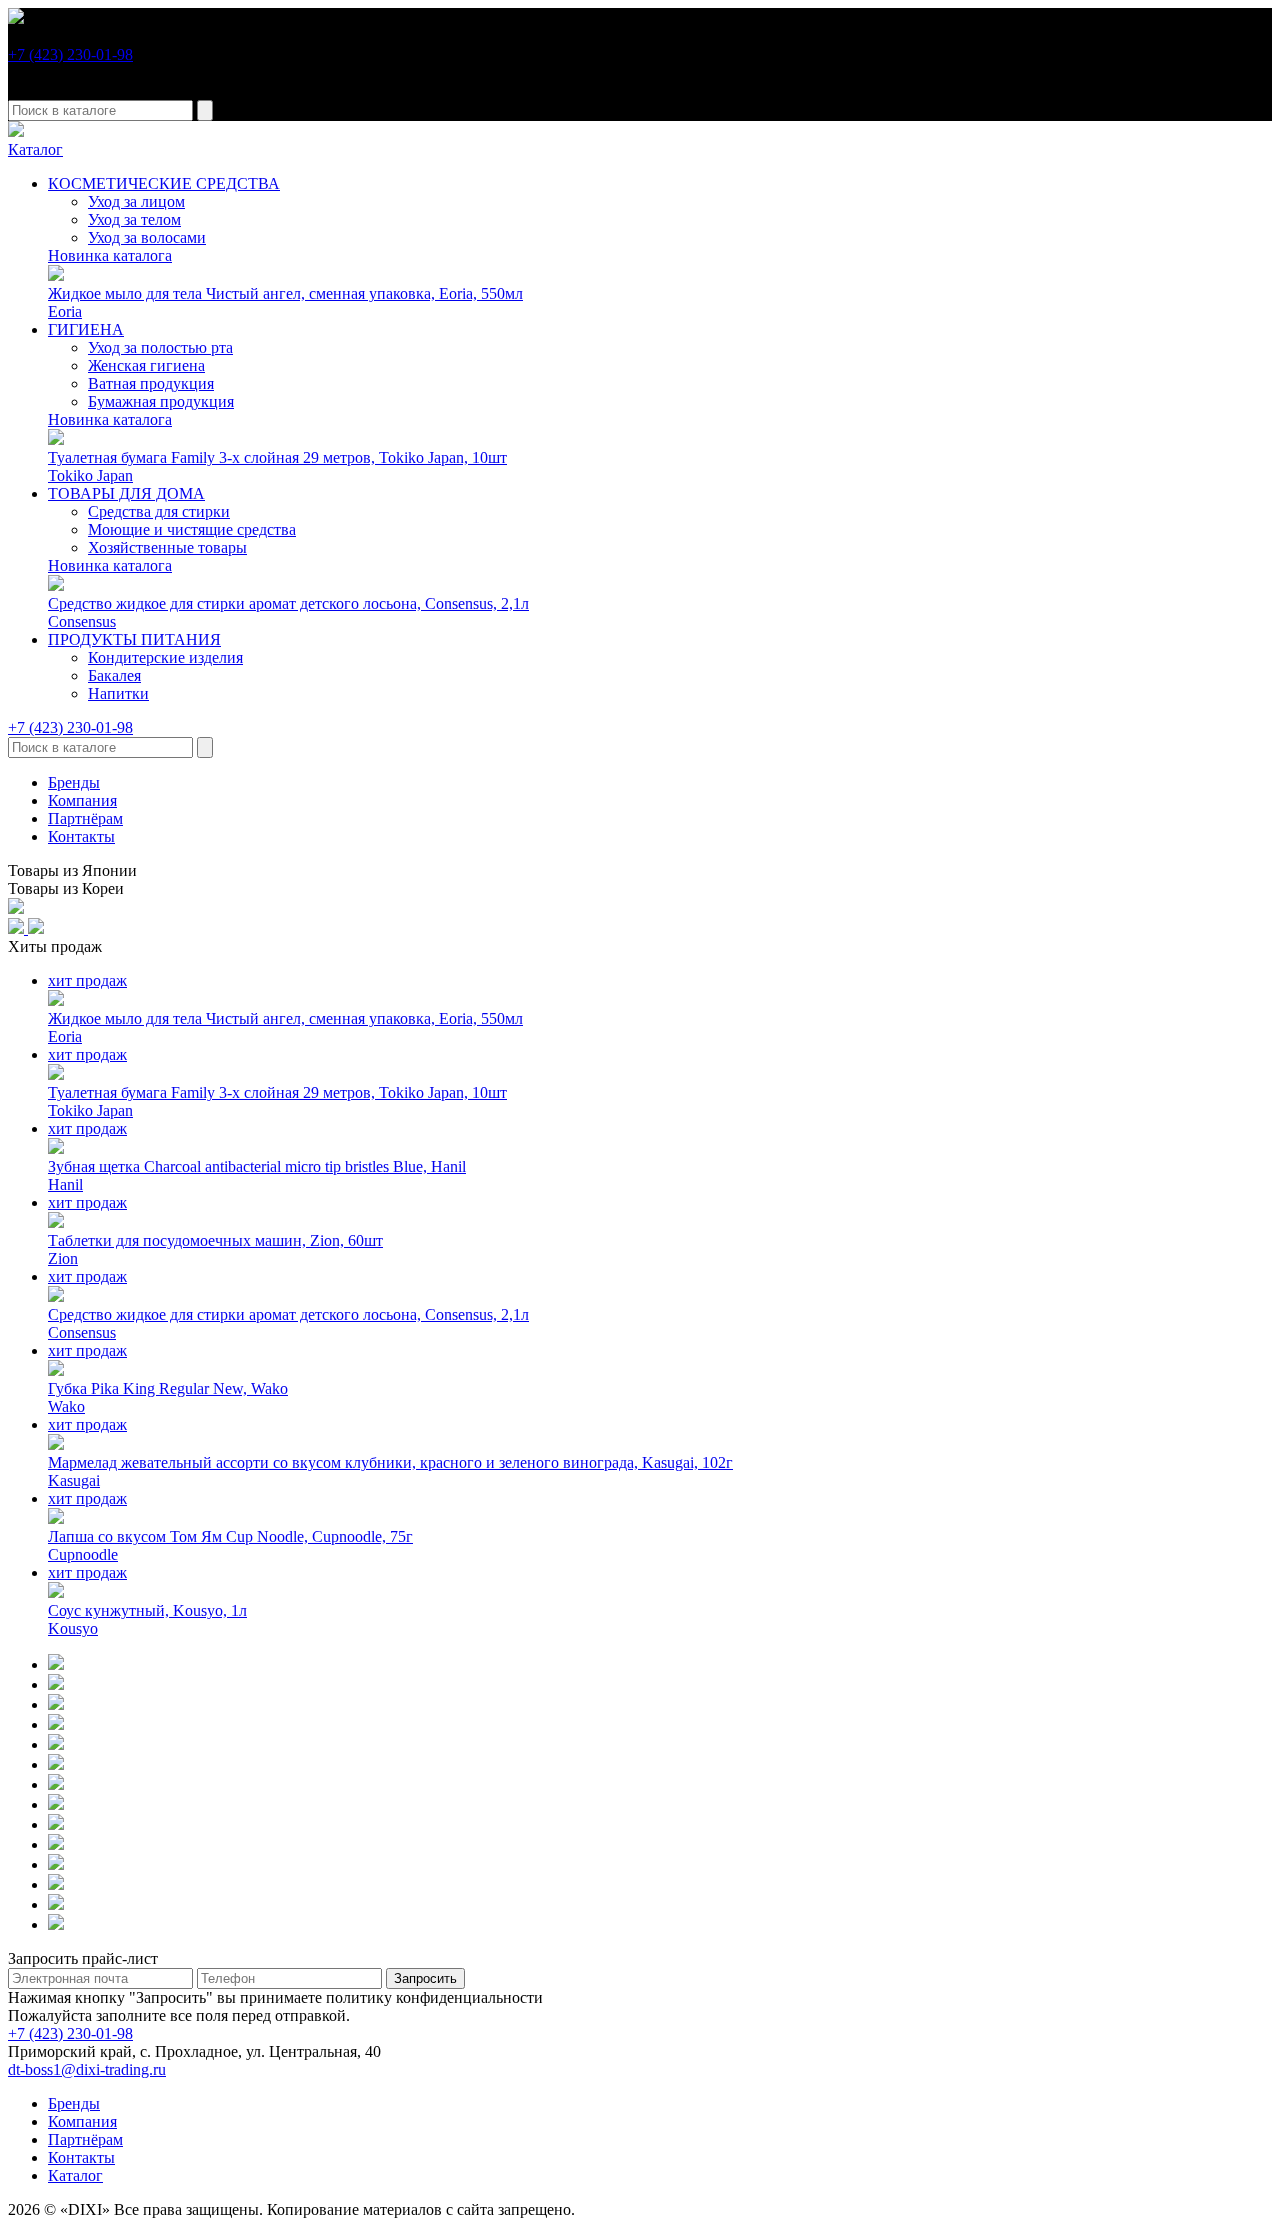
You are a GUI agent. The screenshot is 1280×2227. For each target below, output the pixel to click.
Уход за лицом (136, 201)
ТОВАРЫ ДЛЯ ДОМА (126, 493)
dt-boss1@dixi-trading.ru (87, 2069)
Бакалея (114, 675)
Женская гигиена (146, 365)
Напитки (118, 693)
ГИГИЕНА (86, 329)
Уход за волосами (147, 237)
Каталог (35, 149)
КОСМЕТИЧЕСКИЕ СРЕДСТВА (164, 183)
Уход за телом (134, 219)
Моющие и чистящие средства (192, 529)
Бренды (74, 782)
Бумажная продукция (161, 401)
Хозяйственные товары (167, 547)
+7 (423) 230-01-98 (70, 54)
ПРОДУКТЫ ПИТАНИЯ (134, 639)
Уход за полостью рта (160, 347)
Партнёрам (85, 818)
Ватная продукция (151, 383)
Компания (82, 800)
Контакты (81, 836)
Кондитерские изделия (165, 657)
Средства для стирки (159, 511)
